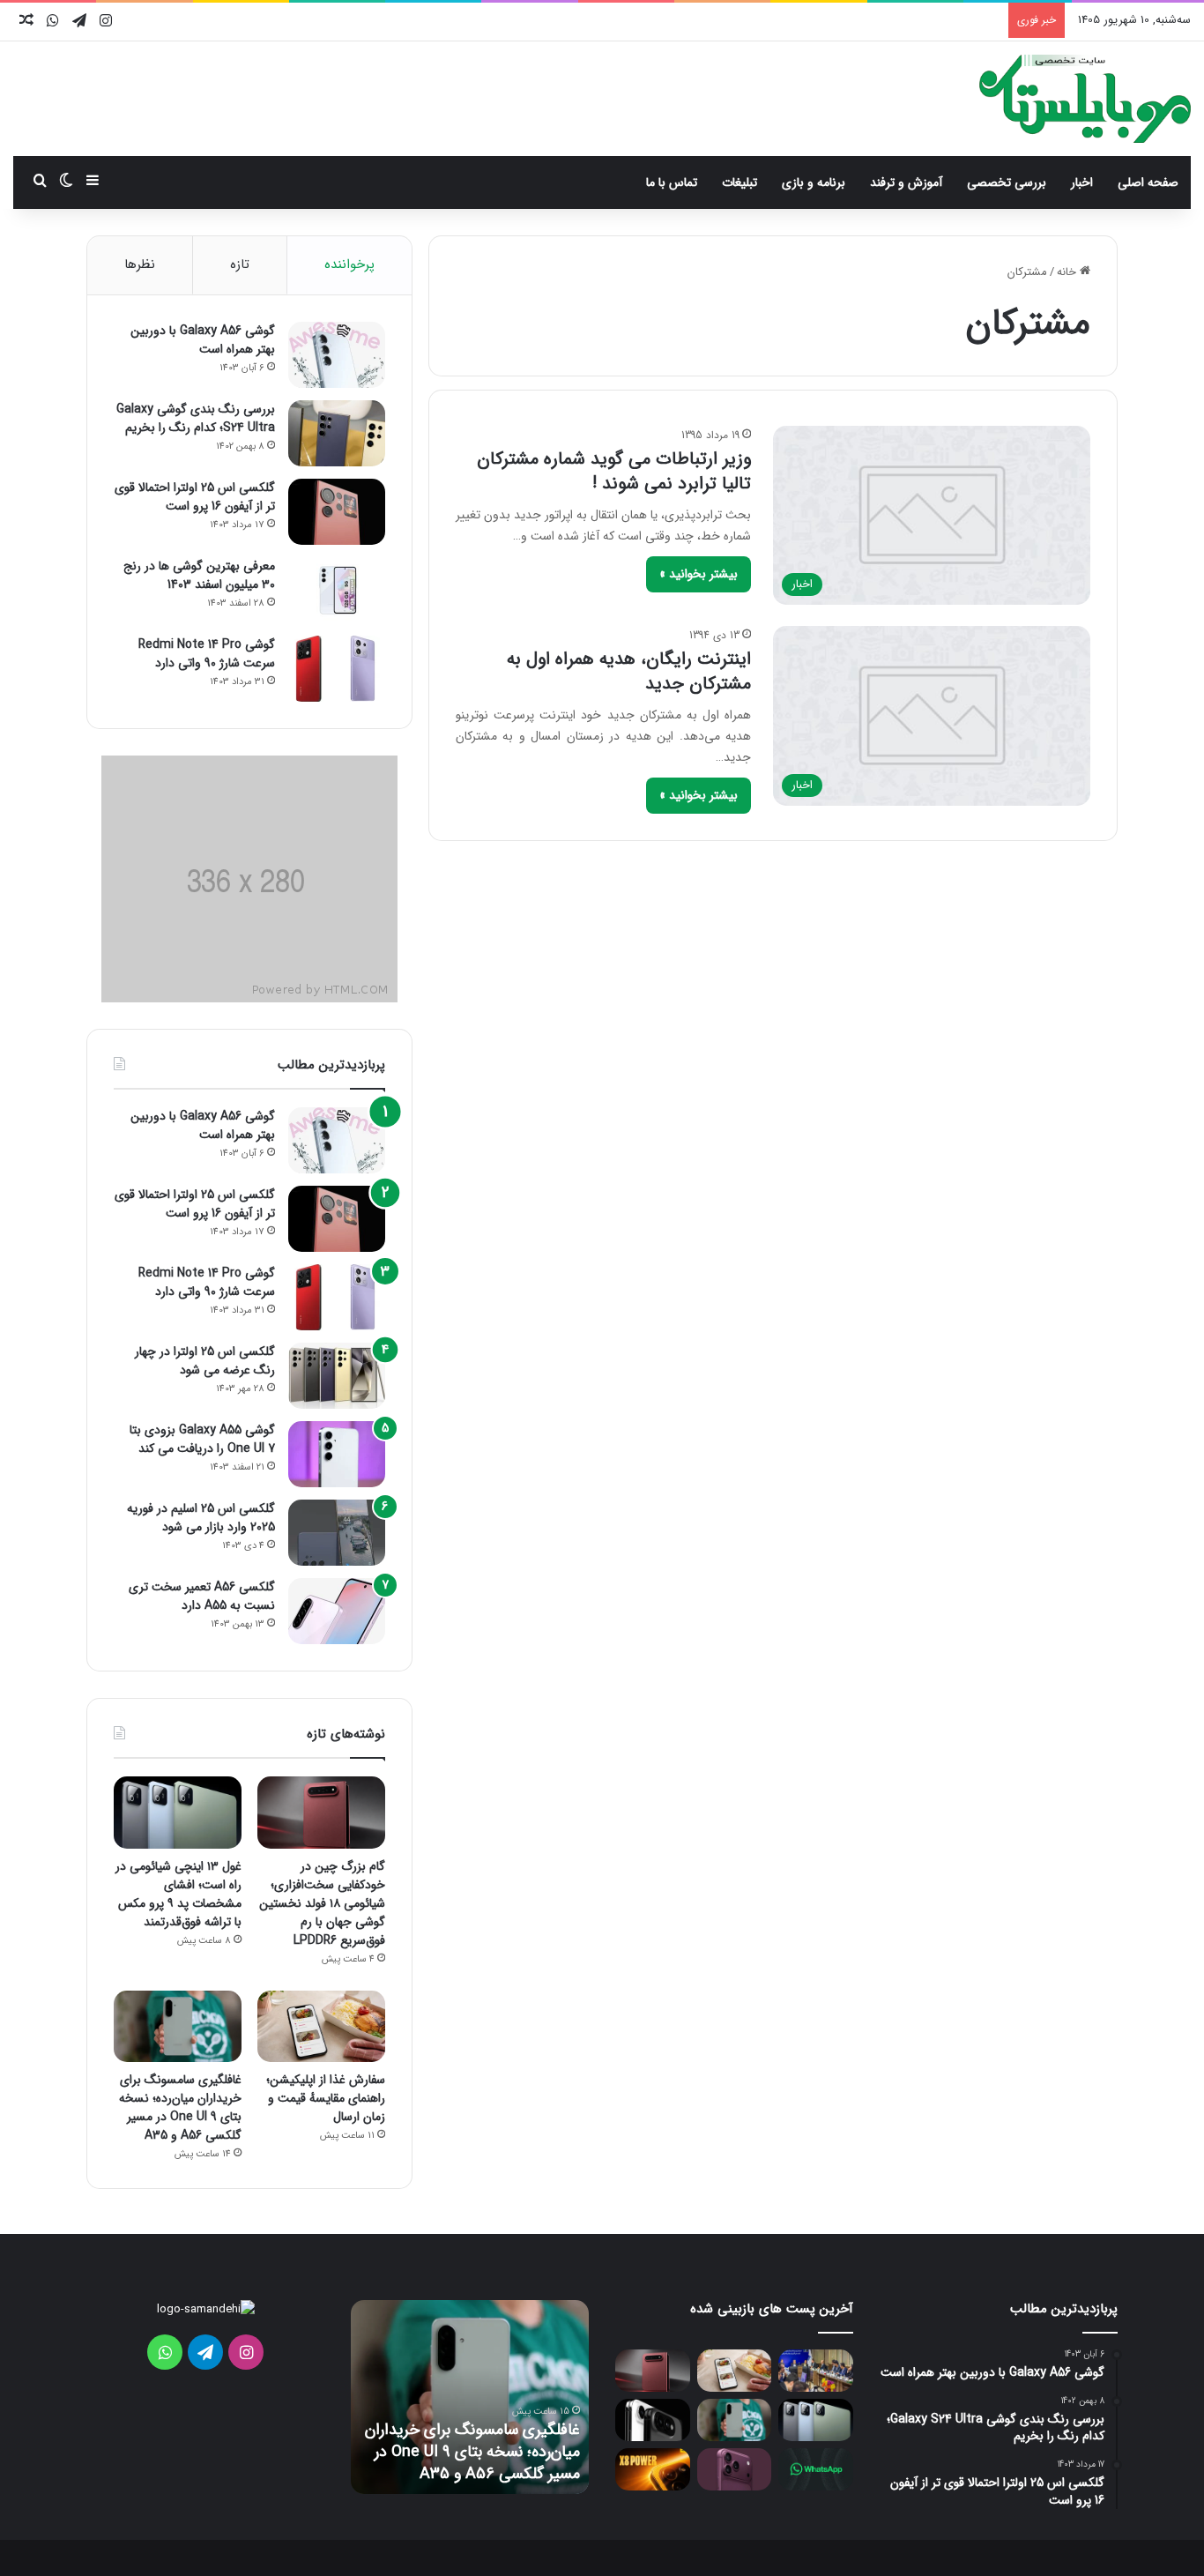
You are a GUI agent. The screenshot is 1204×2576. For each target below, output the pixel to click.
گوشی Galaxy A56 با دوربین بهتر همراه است (203, 340)
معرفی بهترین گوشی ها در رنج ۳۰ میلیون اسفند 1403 (199, 575)
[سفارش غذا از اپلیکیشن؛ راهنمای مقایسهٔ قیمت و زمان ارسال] (321, 2027)
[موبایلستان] (1085, 99)
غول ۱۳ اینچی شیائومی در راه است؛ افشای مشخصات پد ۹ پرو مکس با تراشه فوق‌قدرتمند (178, 1894)
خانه (1068, 272)
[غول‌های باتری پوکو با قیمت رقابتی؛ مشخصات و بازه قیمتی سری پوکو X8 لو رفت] (653, 2469)
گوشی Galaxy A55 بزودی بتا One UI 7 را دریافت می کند (202, 1439)
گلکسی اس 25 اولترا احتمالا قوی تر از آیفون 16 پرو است (195, 497)
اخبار (1082, 182)
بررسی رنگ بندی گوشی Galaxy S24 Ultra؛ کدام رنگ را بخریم (196, 418)
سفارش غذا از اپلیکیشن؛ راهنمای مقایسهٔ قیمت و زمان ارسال (326, 2098)
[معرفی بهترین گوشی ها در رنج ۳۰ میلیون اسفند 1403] (337, 590)
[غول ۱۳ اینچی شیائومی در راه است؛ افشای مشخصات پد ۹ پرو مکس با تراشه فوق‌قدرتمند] (178, 1813)
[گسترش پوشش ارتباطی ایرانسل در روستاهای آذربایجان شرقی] (816, 2371)
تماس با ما (672, 182)
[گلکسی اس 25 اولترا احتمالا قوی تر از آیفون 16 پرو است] (337, 512)
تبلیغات (739, 182)
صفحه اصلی (1148, 182)
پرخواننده (349, 264)
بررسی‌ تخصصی (1007, 182)
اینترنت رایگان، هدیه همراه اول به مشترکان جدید (629, 671)
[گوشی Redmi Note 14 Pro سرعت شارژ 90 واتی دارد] (337, 669)
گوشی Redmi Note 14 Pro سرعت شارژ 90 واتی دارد (207, 654)
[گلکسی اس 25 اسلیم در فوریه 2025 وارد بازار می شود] (337, 1533)
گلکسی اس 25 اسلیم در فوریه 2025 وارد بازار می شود (201, 1518)
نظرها (140, 264)
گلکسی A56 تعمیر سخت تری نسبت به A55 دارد (202, 1596)
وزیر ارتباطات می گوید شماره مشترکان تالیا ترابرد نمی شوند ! (614, 471)
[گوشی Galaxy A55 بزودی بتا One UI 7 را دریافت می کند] (337, 1454)
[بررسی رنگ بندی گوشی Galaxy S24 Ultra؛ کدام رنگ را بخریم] (337, 433)
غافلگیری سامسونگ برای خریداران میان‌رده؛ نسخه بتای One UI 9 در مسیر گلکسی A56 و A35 (180, 2107)
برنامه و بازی (814, 182)
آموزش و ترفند (906, 182)
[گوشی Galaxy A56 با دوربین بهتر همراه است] (337, 355)
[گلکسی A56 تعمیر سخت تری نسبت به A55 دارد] (337, 1611)
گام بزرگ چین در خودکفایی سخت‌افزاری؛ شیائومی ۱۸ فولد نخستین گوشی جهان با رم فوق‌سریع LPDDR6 (322, 1903)
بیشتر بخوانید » (699, 574)
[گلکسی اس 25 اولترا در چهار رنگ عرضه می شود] (337, 1376)
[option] (470, 2397)
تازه (240, 264)
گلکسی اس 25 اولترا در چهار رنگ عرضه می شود (205, 1361)
